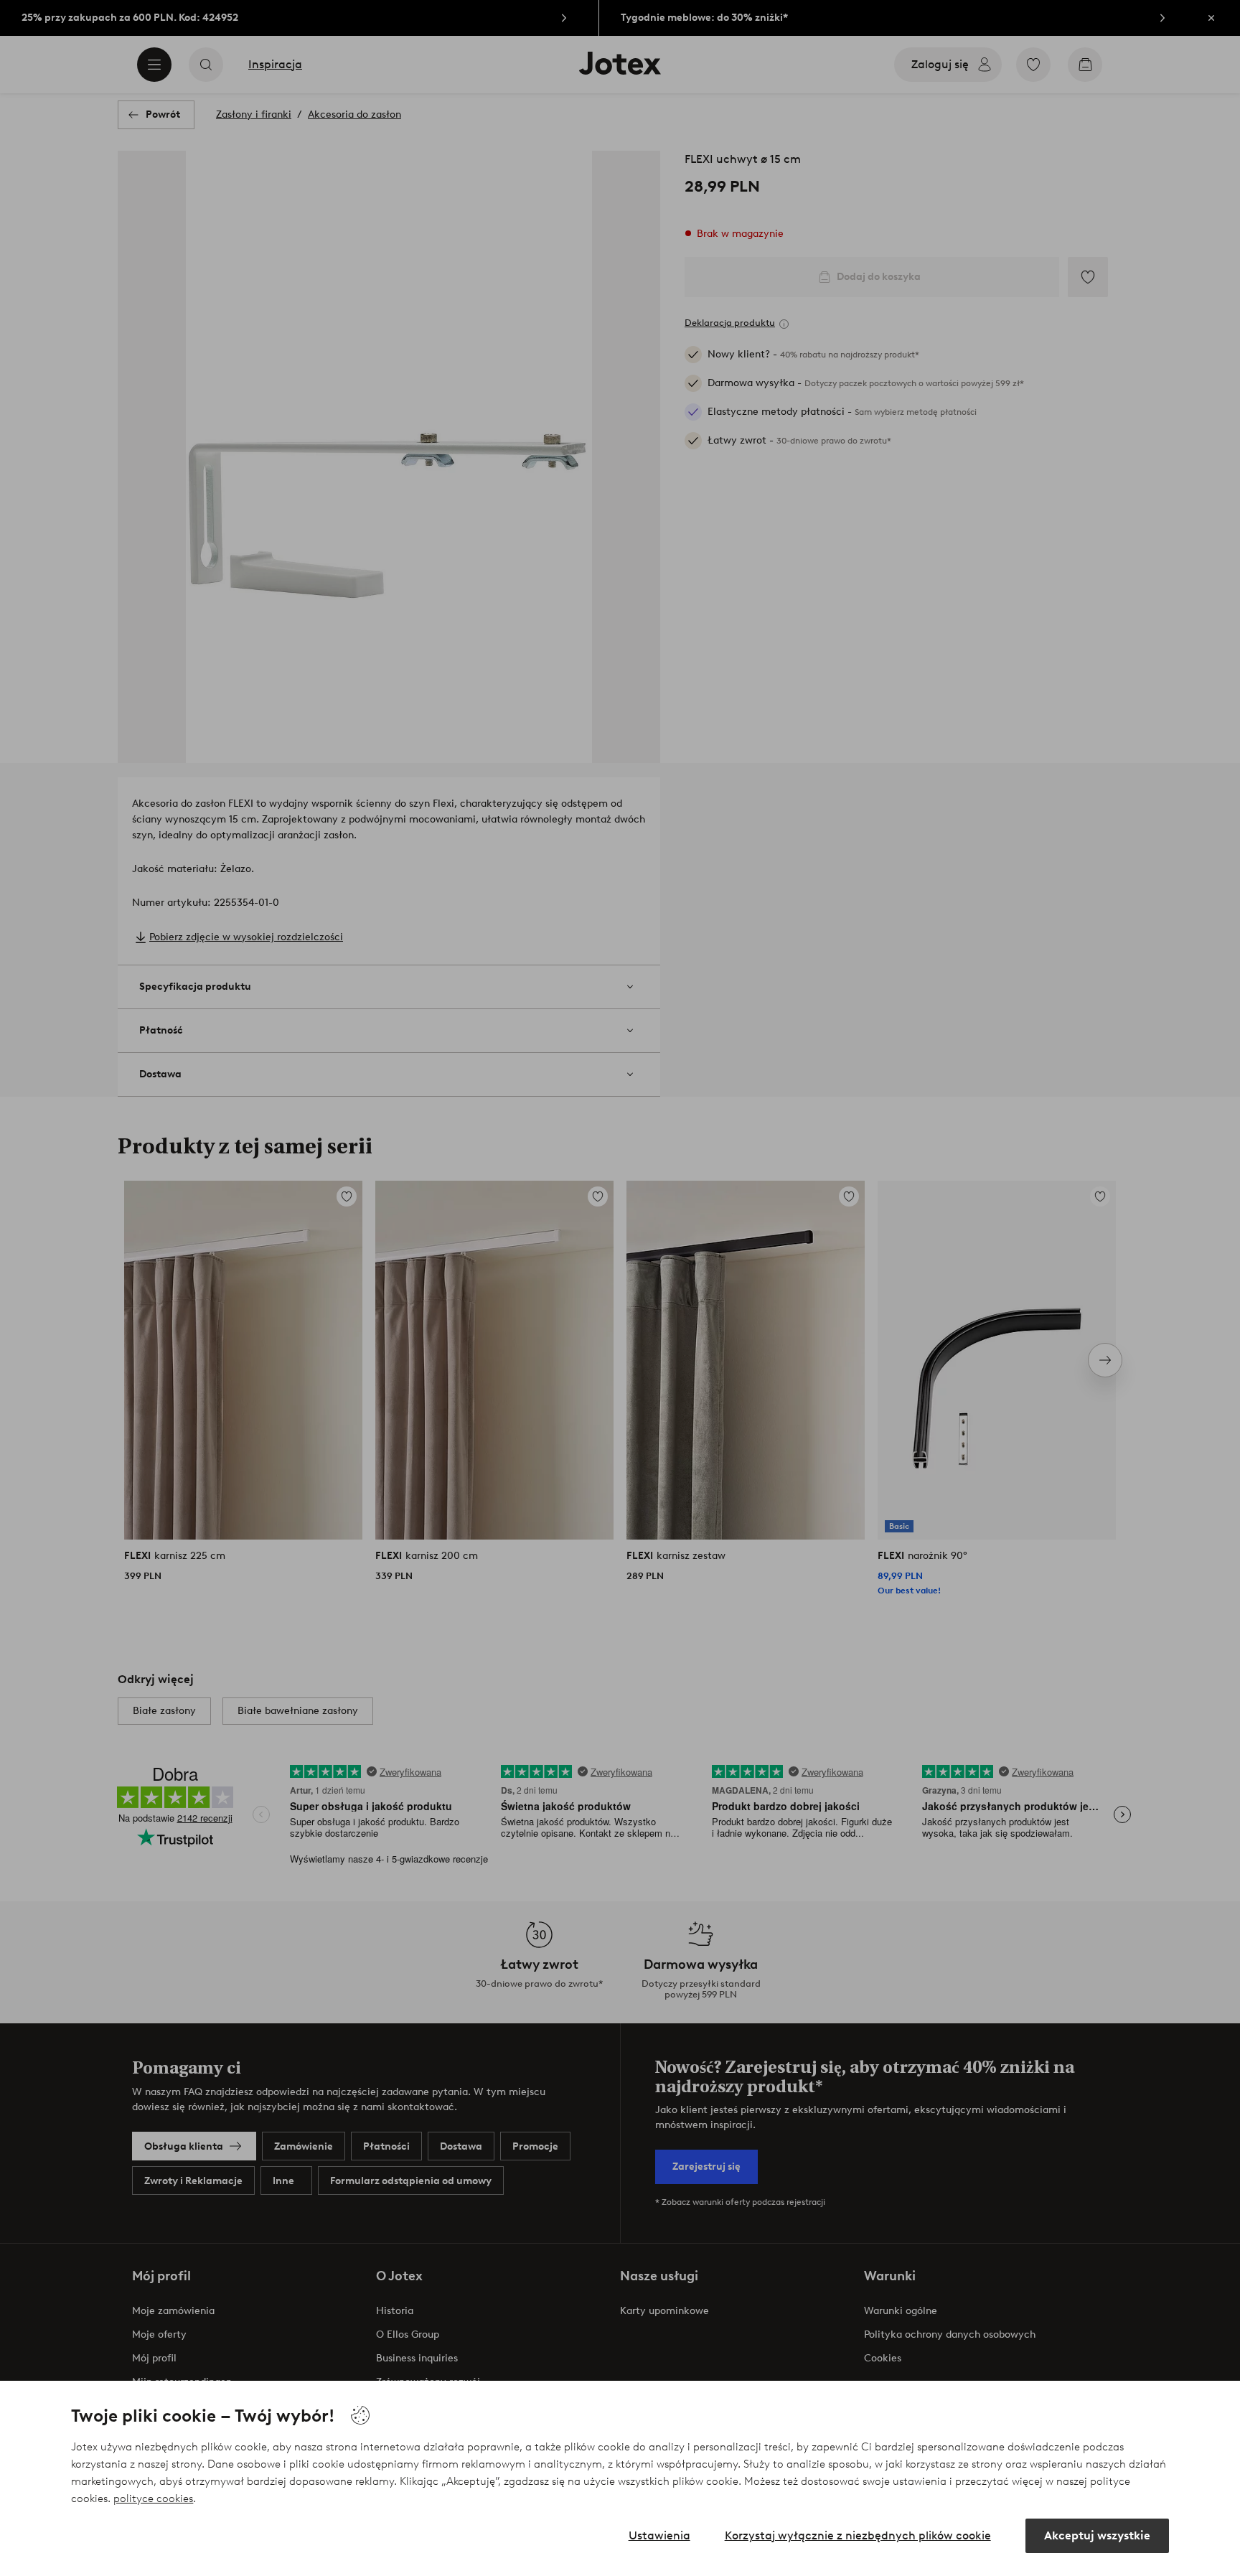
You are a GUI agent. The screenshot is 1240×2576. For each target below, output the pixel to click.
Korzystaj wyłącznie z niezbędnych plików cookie (858, 2535)
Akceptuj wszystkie (1097, 2535)
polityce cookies (153, 2498)
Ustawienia (659, 2535)
